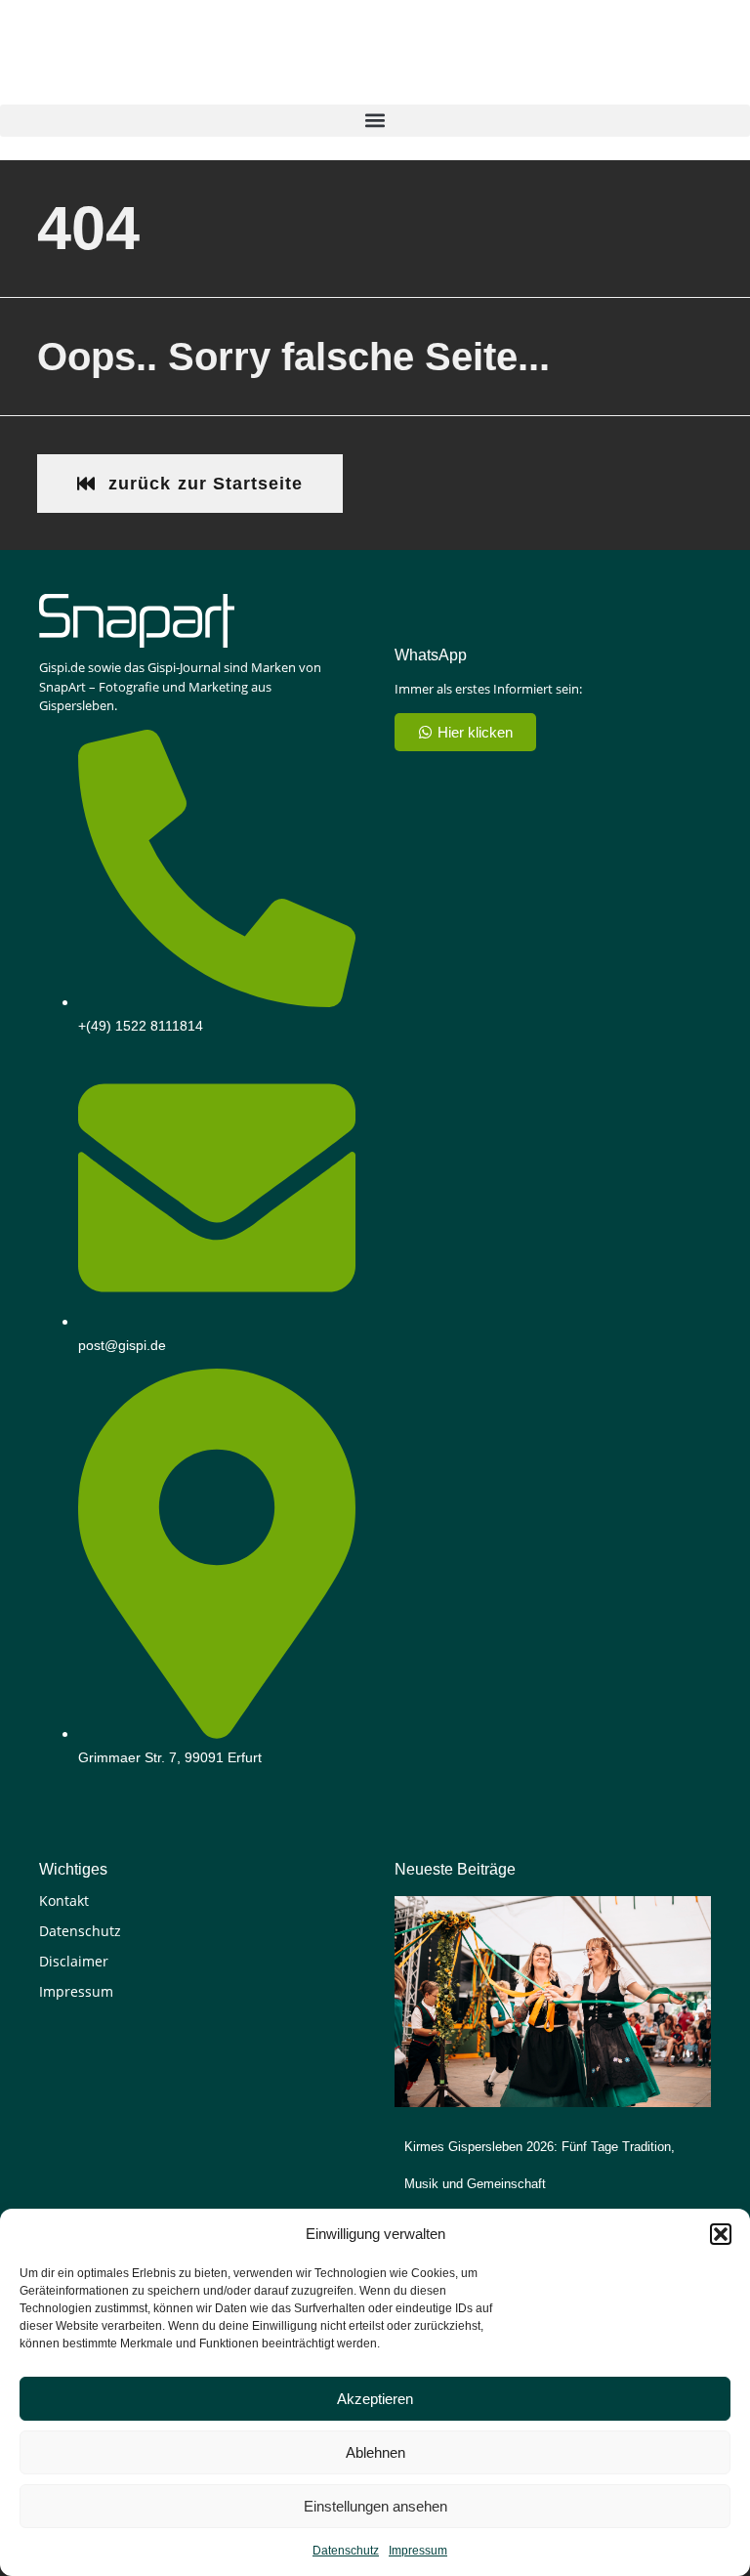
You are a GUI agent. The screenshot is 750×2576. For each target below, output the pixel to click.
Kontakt (64, 1900)
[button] (721, 2234)
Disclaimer (74, 1961)
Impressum (418, 2551)
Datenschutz (346, 2551)
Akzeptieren (375, 2399)
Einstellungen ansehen (375, 2506)
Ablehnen (375, 2452)
